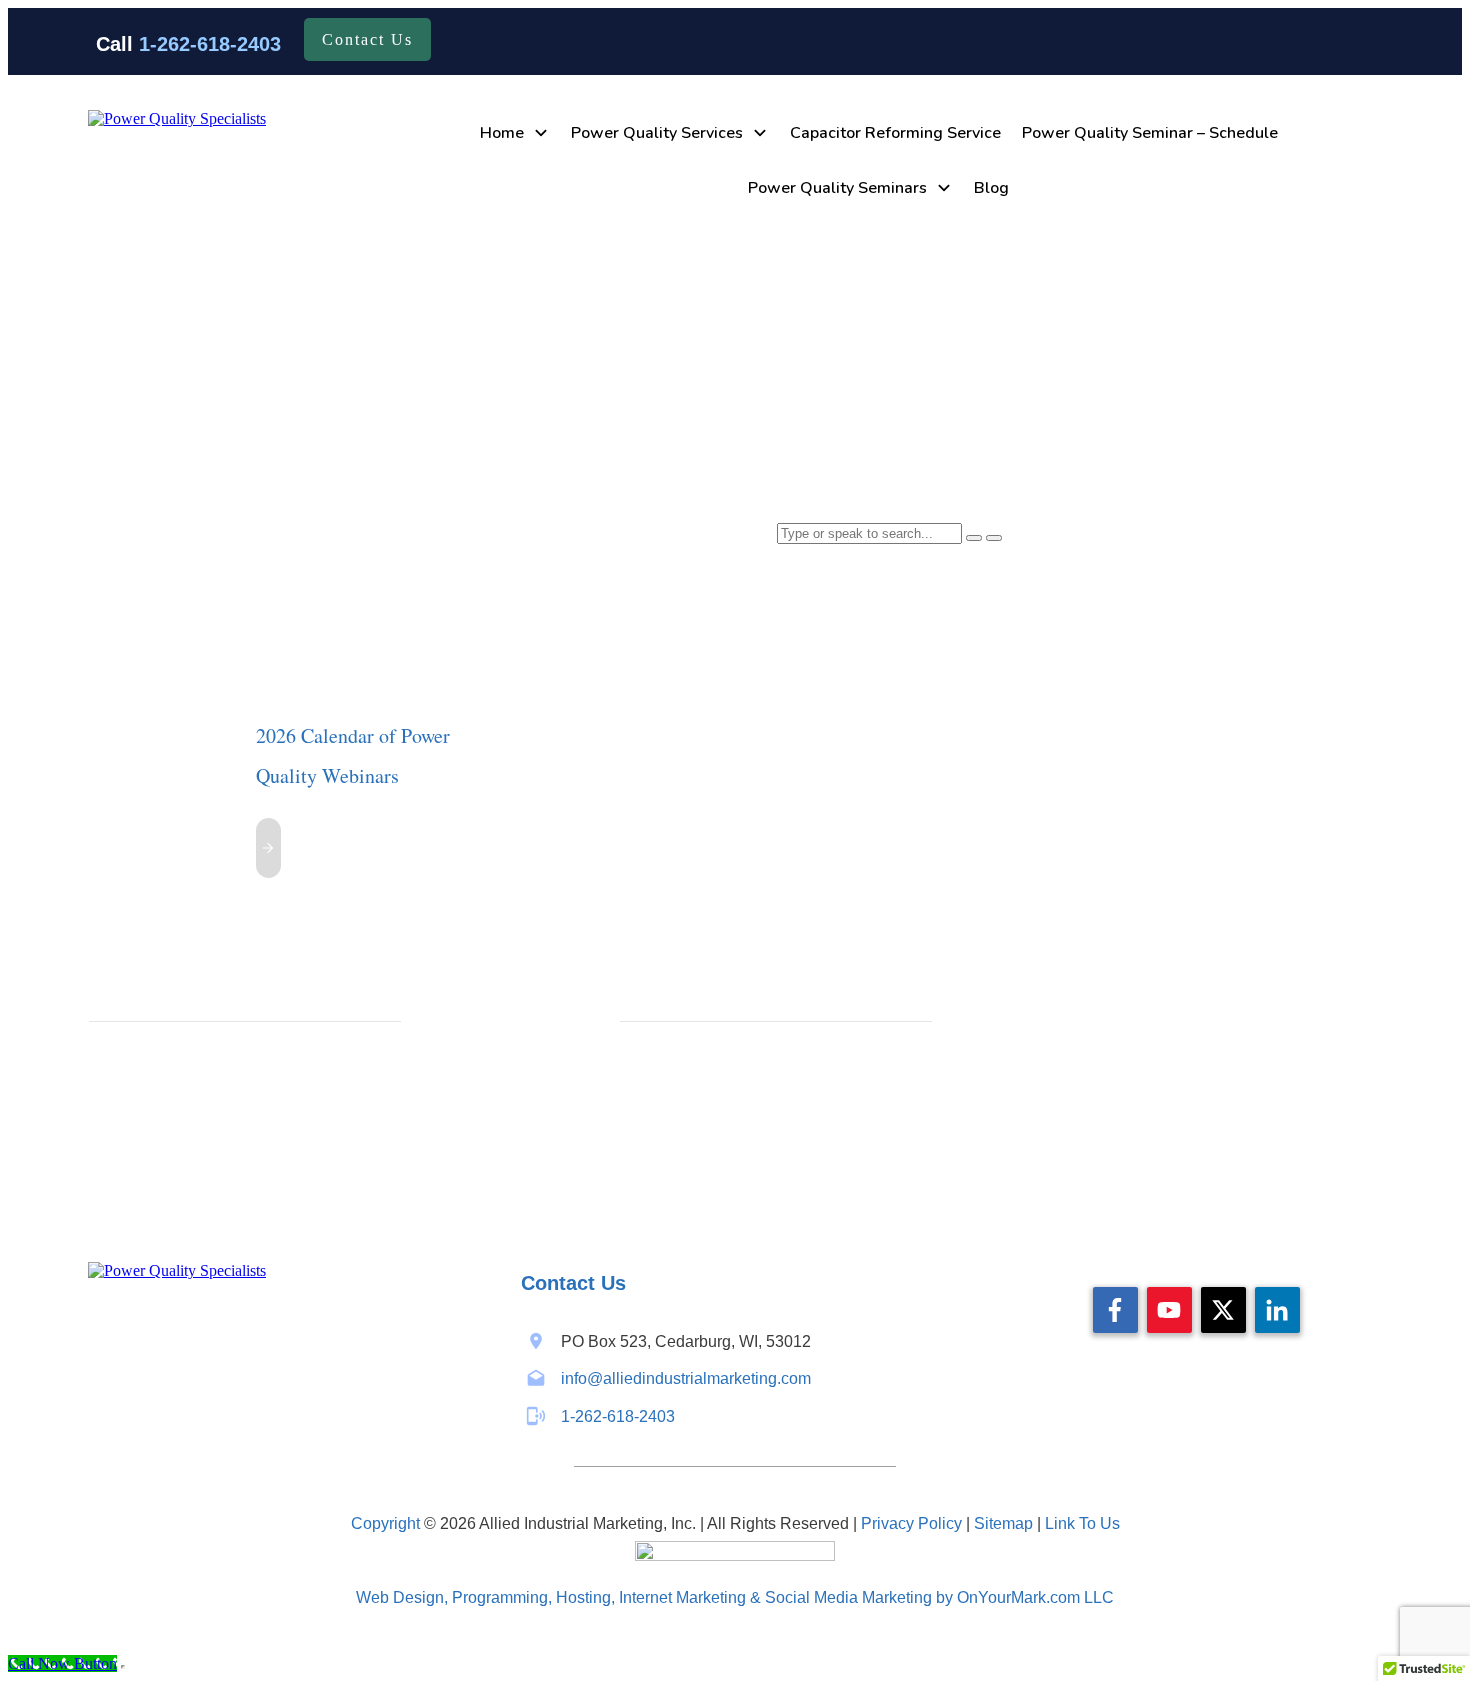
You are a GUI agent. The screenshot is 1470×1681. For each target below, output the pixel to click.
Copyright (385, 1523)
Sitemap (1003, 1523)
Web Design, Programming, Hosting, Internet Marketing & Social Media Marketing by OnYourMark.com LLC (735, 1597)
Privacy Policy (911, 1523)
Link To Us (1082, 1523)
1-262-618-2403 (210, 44)
